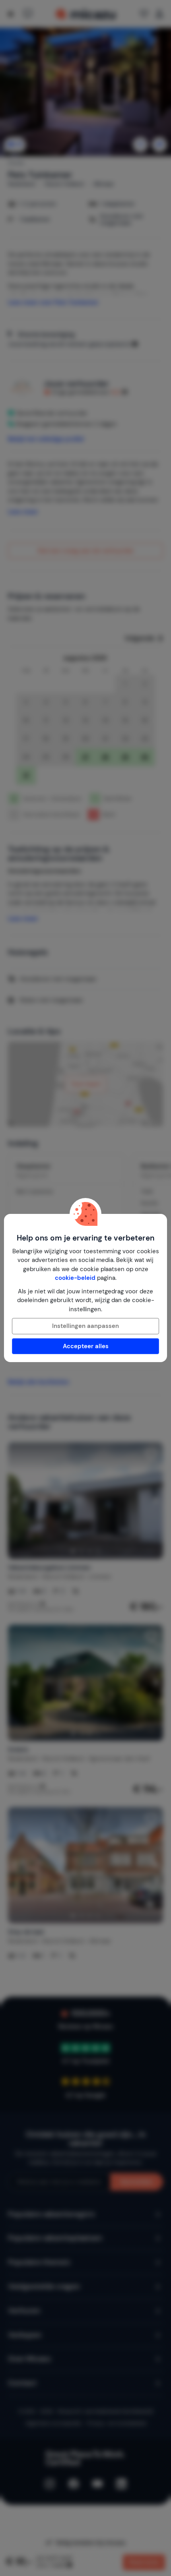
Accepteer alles (86, 1346)
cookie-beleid (75, 1278)
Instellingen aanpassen (85, 1326)
